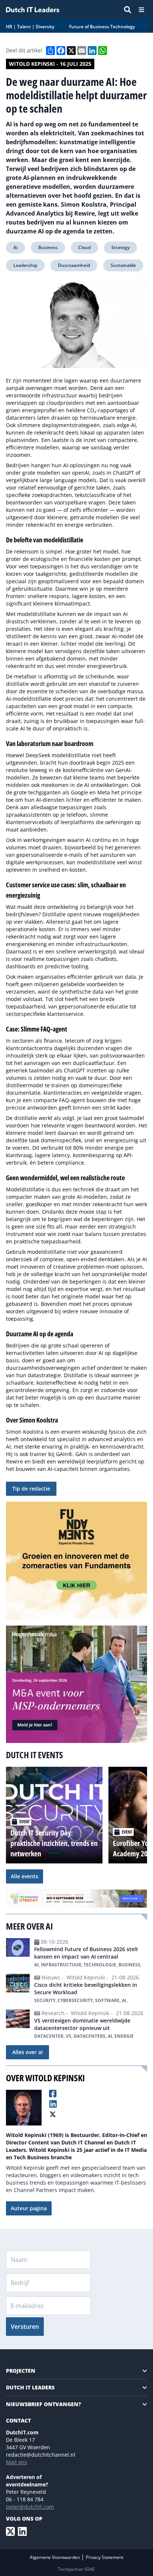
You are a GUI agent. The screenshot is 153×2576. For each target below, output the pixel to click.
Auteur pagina (29, 2208)
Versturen (25, 2327)
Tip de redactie (31, 1489)
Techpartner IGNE (76, 2569)
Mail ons (17, 2462)
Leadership (25, 265)
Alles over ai (27, 2052)
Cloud (84, 247)
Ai (15, 247)
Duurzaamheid (74, 265)
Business (48, 247)
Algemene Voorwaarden (55, 2557)
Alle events (25, 1876)
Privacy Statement (105, 2557)
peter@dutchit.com (30, 2507)
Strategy (121, 247)
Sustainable (123, 265)
